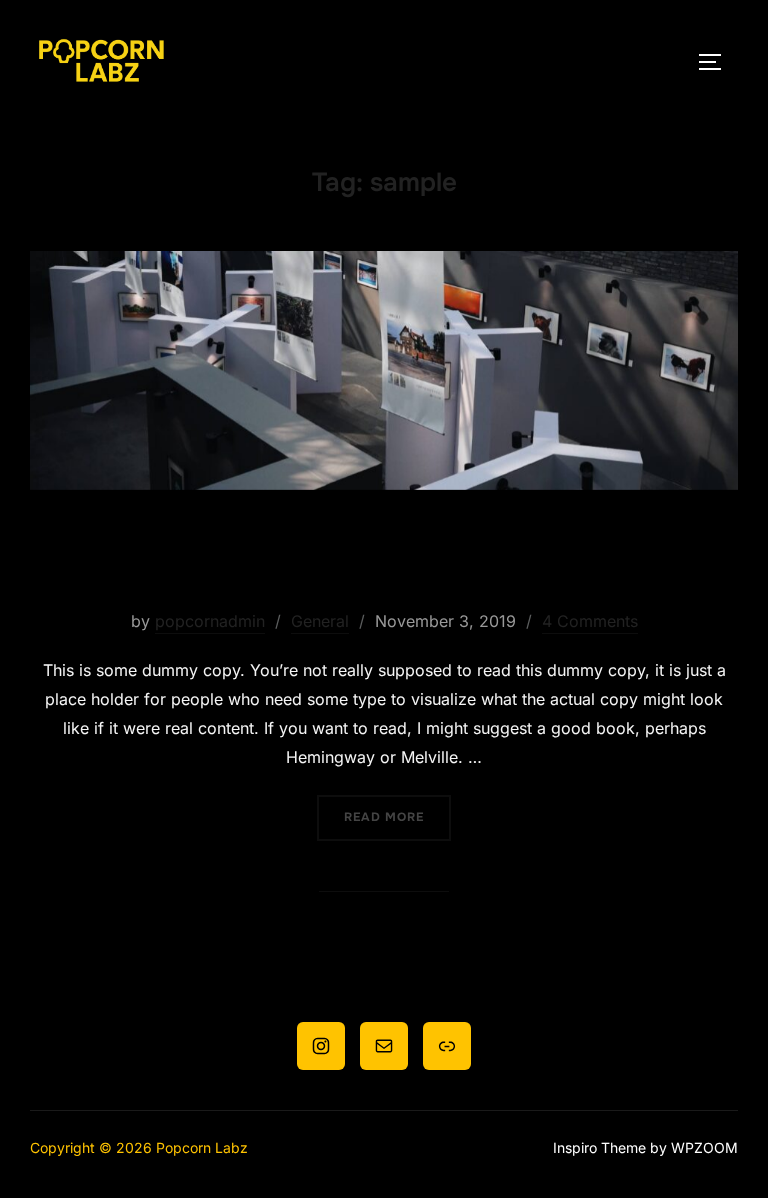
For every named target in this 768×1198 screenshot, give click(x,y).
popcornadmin (210, 621)
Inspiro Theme (599, 1147)
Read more (397, 816)
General (320, 621)
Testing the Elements (383, 558)
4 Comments (590, 621)
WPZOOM (704, 1147)
